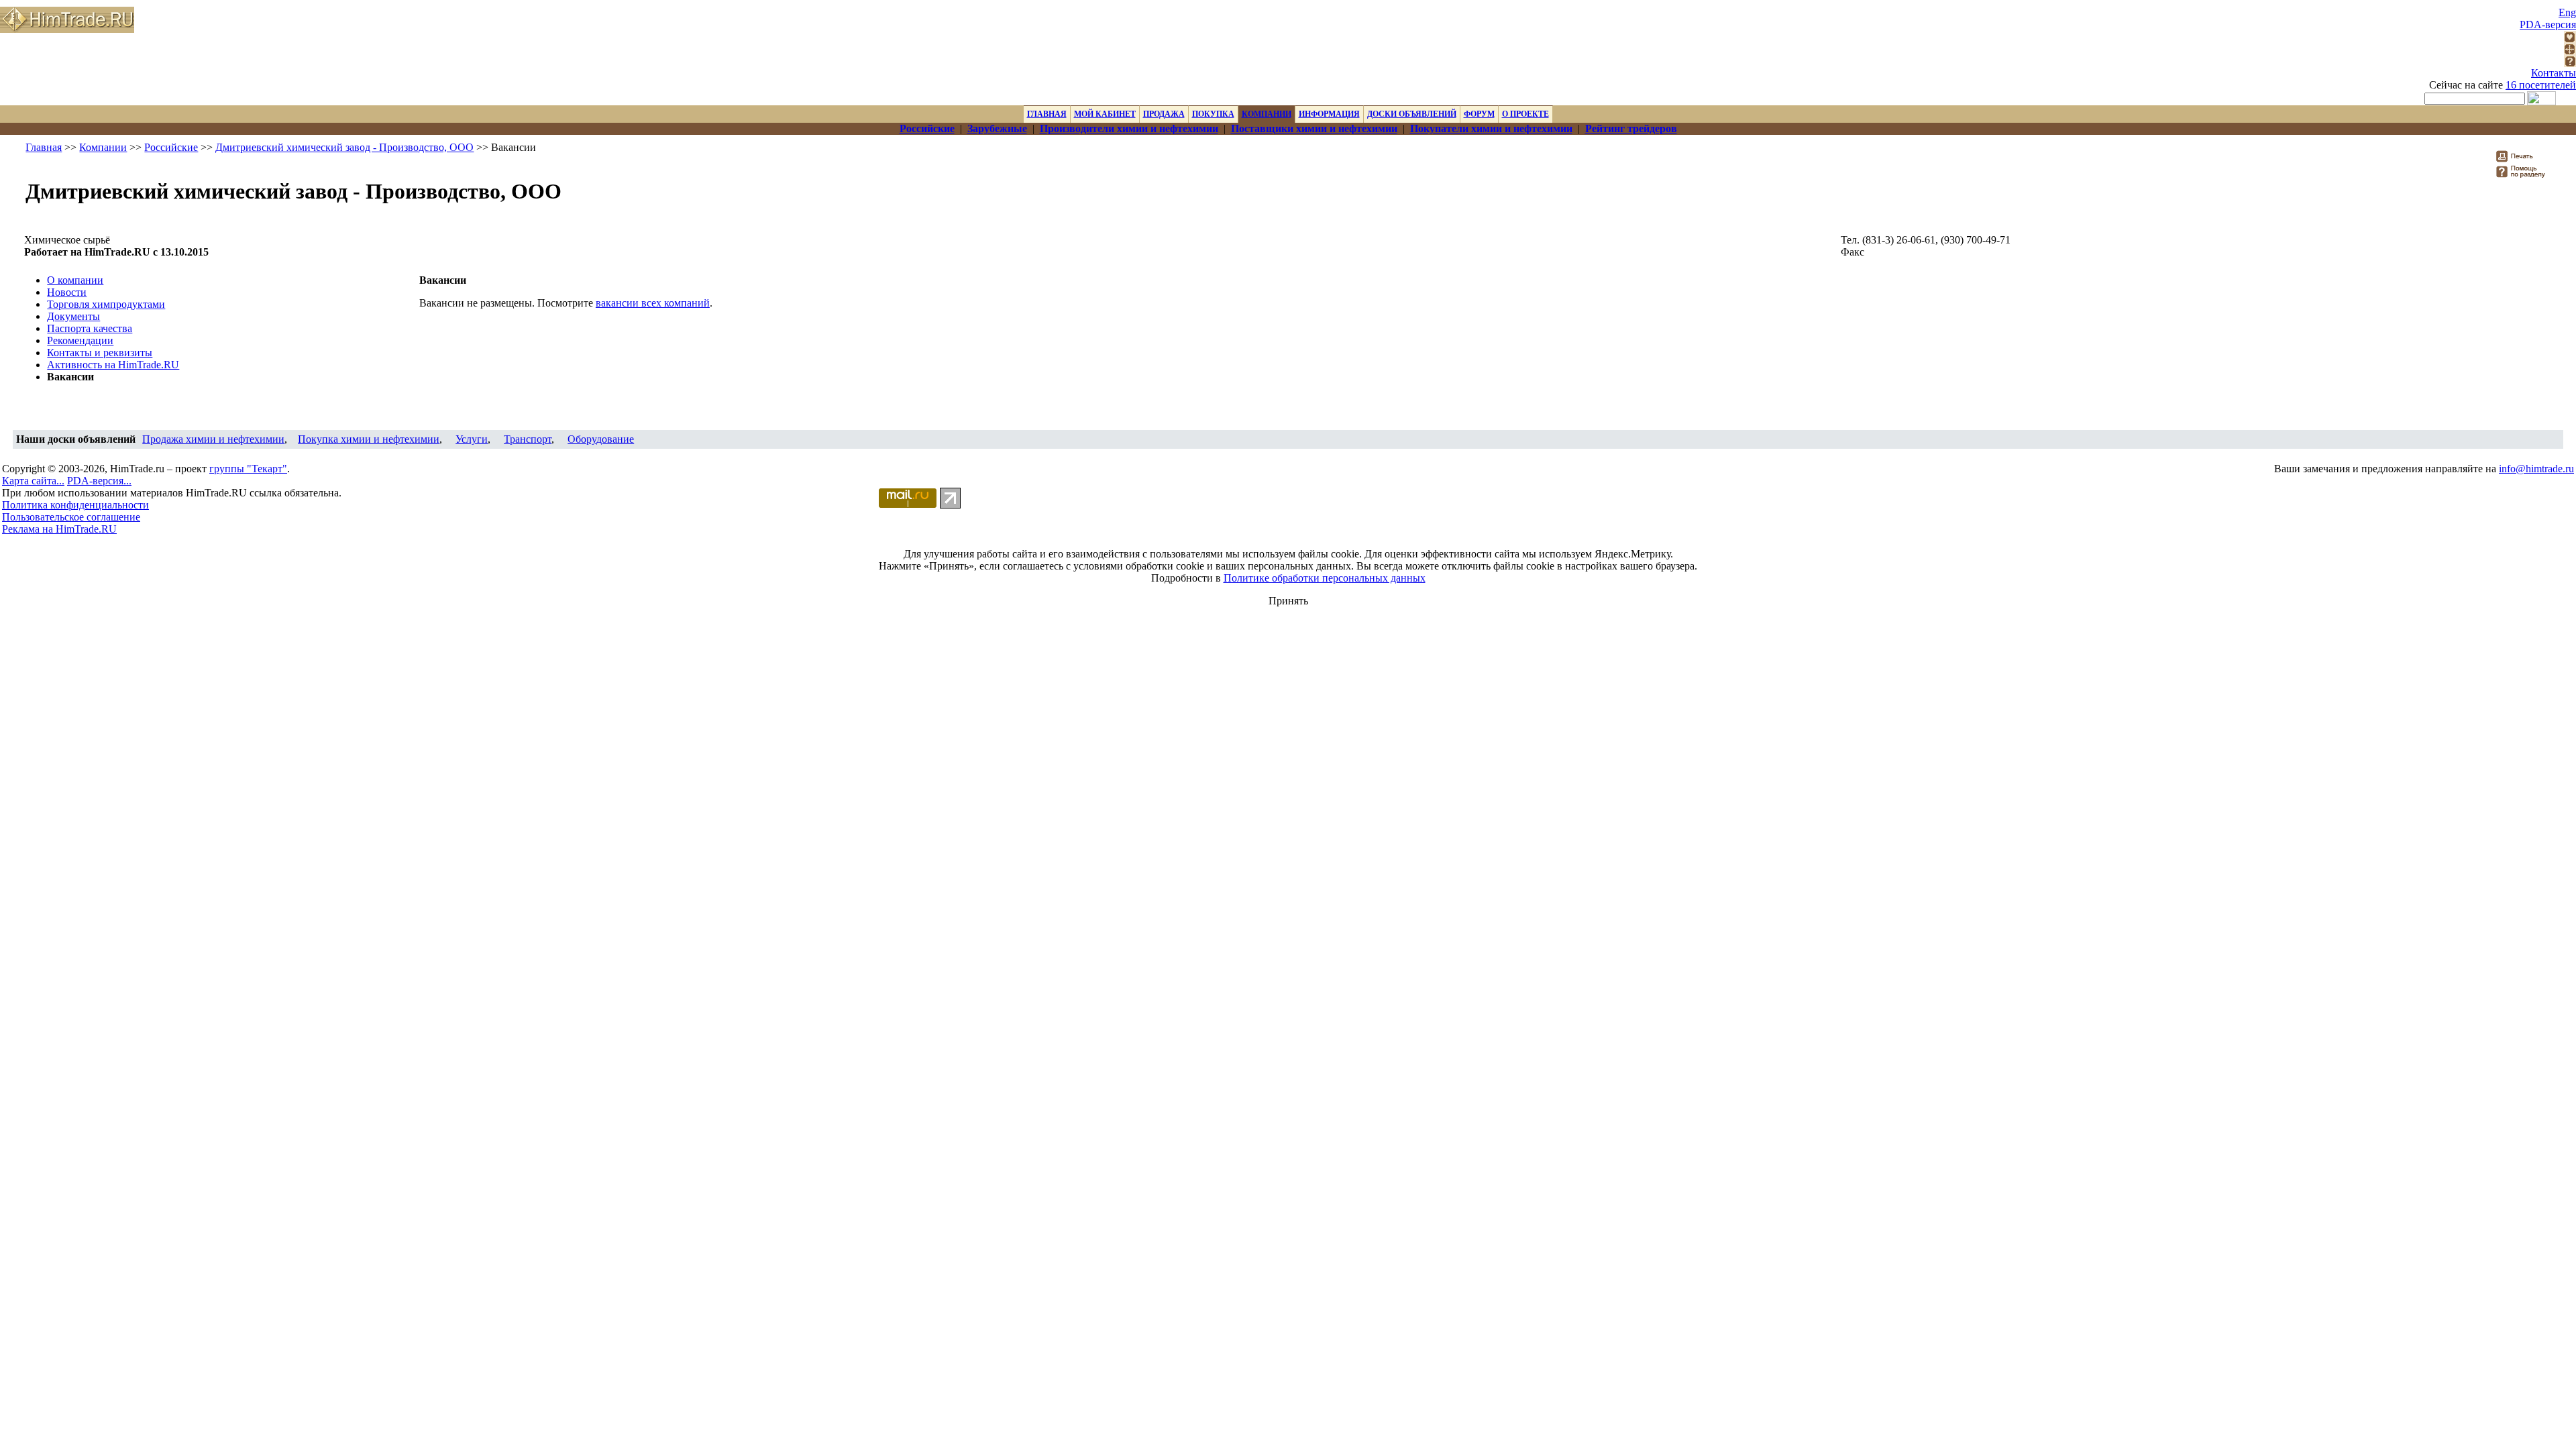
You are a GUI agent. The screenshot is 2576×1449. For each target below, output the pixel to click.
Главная (44, 147)
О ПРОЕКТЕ (1525, 114)
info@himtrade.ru (2536, 469)
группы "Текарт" (248, 469)
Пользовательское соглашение (71, 517)
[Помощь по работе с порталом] (2570, 63)
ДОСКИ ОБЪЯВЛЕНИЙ (1412, 114)
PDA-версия (2548, 24)
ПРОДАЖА (1164, 114)
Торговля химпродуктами (106, 304)
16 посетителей (2541, 85)
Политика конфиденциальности (75, 505)
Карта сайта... (33, 481)
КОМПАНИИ (1267, 114)
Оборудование (601, 439)
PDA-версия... (99, 481)
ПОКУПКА (1213, 114)
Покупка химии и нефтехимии (369, 439)
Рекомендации (80, 340)
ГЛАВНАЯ (1047, 114)
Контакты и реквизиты (100, 353)
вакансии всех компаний (653, 303)
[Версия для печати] (2523, 160)
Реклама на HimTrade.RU (59, 529)
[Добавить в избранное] (2570, 39)
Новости (67, 292)
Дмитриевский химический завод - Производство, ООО (344, 147)
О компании (75, 280)
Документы (73, 316)
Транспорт (528, 439)
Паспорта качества (90, 328)
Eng (2567, 12)
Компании (103, 147)
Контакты (2554, 73)
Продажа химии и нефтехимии (213, 439)
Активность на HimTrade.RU (113, 365)
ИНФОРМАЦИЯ (1329, 114)
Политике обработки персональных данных (1325, 578)
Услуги (472, 439)
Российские (171, 147)
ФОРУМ (1479, 114)
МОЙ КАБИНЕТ (1105, 114)
